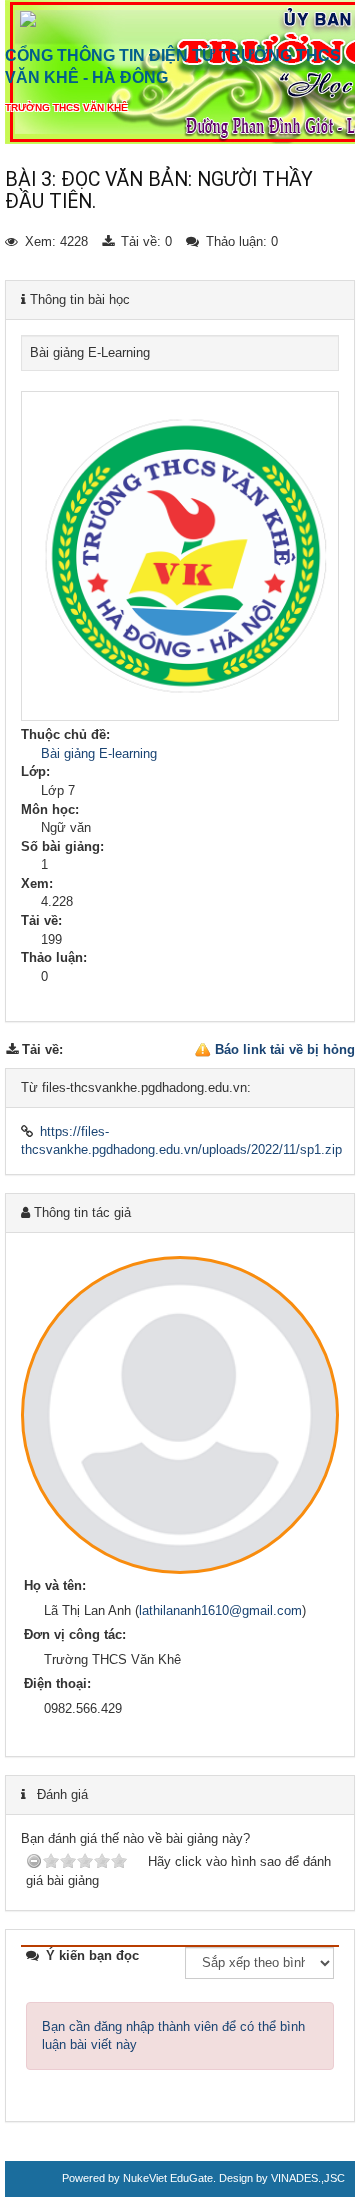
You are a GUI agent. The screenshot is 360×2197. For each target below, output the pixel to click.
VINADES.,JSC (308, 2178)
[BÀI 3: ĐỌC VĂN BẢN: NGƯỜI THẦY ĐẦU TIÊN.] (180, 716)
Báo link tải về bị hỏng (285, 1049)
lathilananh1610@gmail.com (220, 1610)
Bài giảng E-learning (99, 753)
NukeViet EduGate (168, 2178)
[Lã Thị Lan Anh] (180, 1415)
